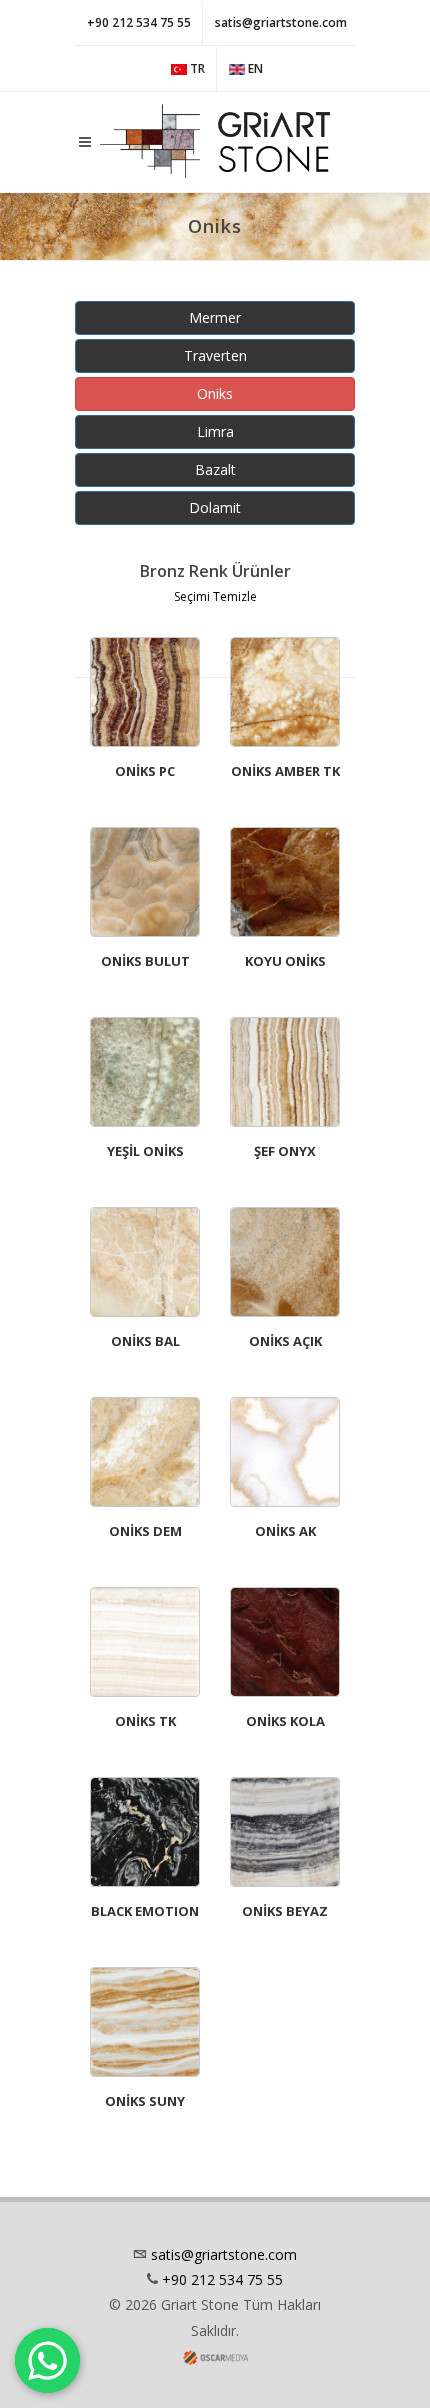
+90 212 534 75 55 (139, 22)
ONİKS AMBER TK (285, 771)
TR (196, 68)
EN (254, 68)
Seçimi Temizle (215, 596)
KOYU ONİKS (285, 961)
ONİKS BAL (145, 1341)
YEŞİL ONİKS (145, 1151)
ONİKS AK (285, 1531)
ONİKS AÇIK (285, 1341)
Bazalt (215, 469)
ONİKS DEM (145, 1531)
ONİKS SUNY (145, 2101)
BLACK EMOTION (145, 1911)
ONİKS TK (145, 1721)
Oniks (215, 393)
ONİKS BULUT (145, 961)
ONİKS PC (145, 771)
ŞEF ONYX (285, 1151)
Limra (215, 431)
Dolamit (215, 507)
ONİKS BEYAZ (285, 1911)
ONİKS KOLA (285, 1721)
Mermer (215, 317)
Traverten (215, 355)
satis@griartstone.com (281, 22)
